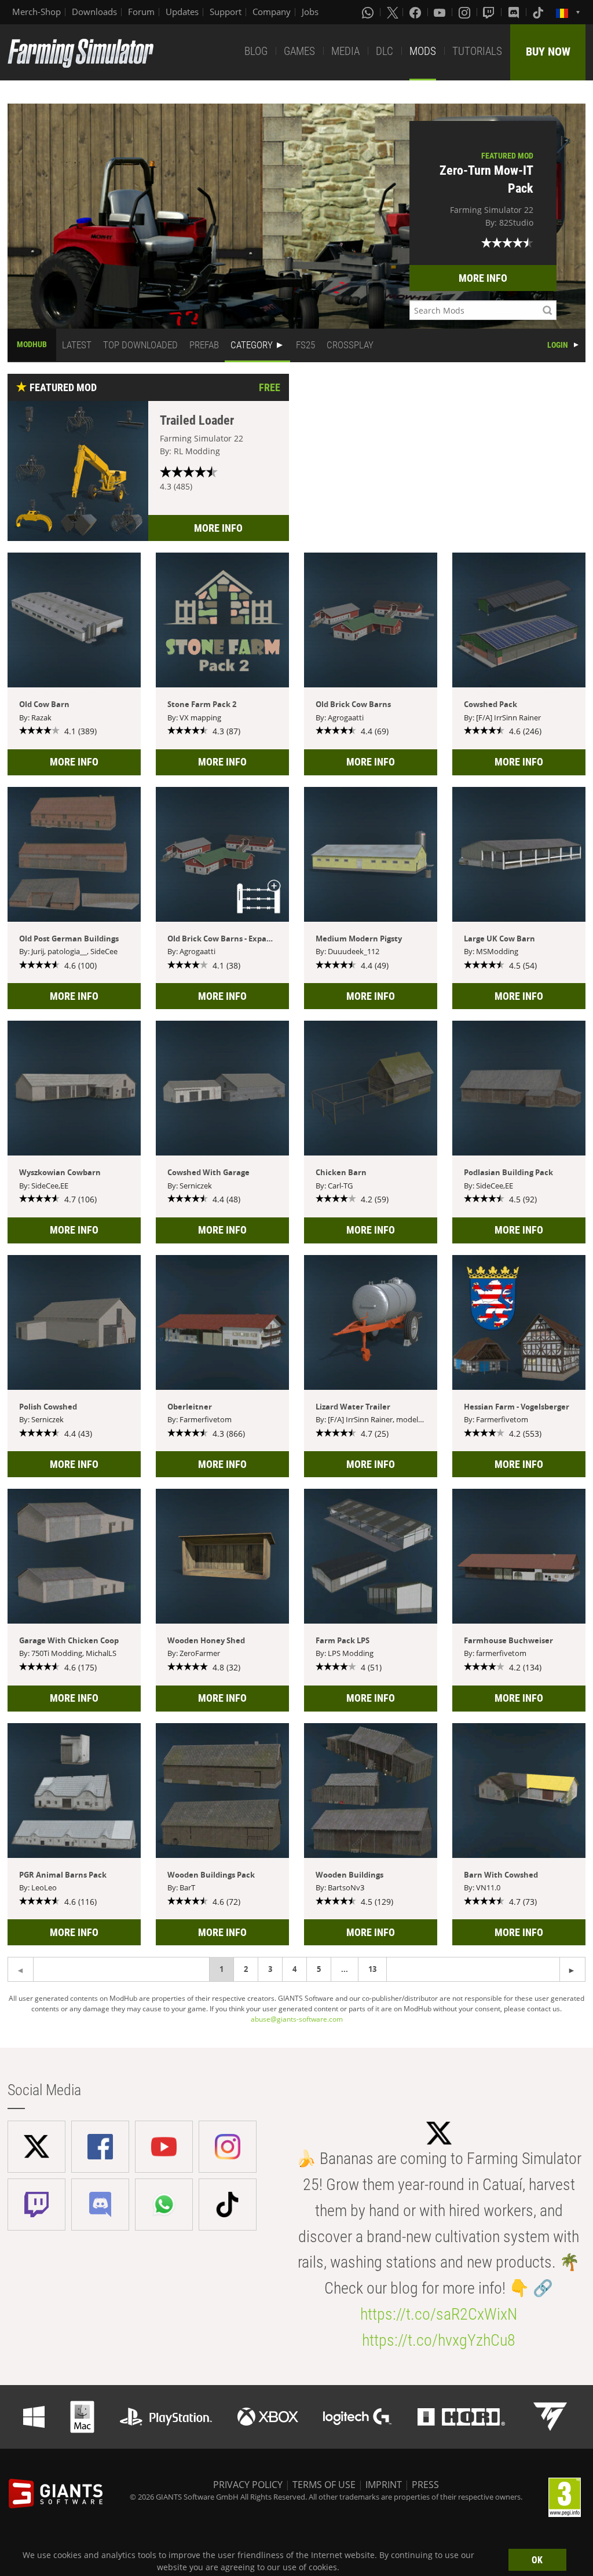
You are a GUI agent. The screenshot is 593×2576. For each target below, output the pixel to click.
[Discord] (515, 12)
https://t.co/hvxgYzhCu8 (439, 2340)
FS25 (305, 345)
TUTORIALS (477, 51)
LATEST (77, 345)
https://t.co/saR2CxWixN (439, 2314)
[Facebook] (416, 12)
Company (272, 12)
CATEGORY (252, 345)
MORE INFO (483, 278)
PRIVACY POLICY (248, 2485)
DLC (385, 51)
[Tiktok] (539, 12)
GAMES (299, 51)
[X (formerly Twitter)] (393, 12)
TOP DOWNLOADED (140, 345)
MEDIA (345, 51)
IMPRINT (384, 2485)
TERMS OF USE (324, 2485)
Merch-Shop (36, 12)
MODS (423, 51)
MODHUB (32, 344)
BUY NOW (548, 51)
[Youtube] (441, 12)
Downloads (94, 12)
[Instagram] (466, 12)
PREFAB (204, 345)
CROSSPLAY (350, 345)
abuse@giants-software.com (297, 2019)
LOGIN (558, 345)
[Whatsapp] (369, 12)
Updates (182, 12)
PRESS (425, 2485)
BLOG (256, 51)
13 (372, 1969)
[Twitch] (490, 12)
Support (226, 12)
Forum (141, 12)
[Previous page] (572, 1969)
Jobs (310, 12)
